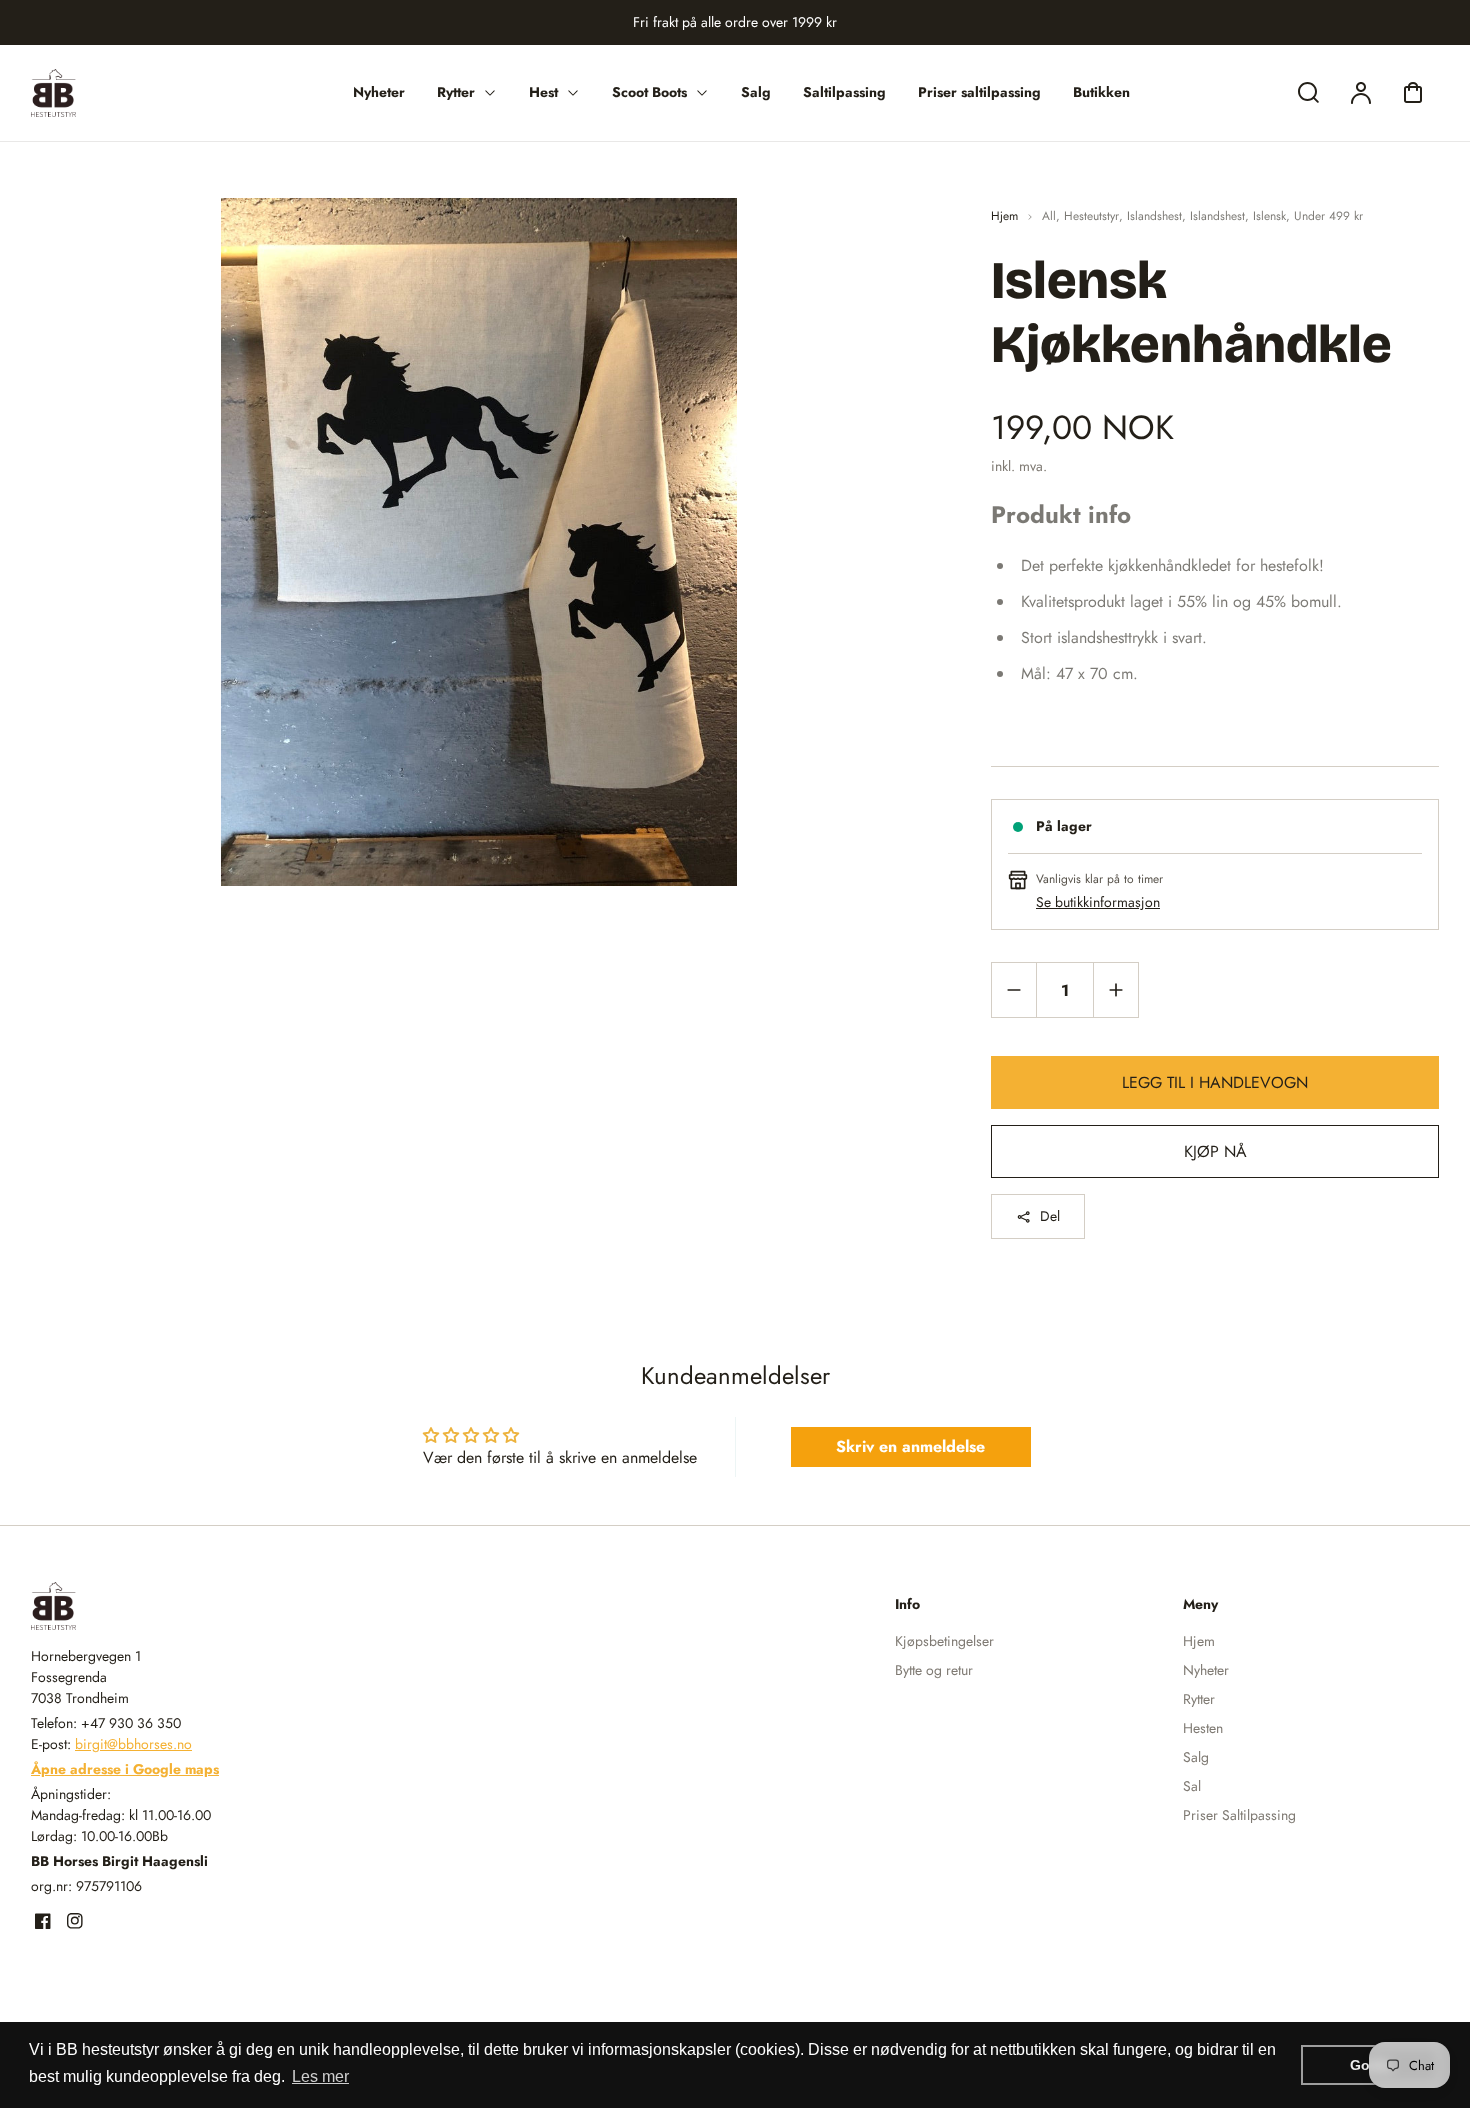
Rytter (1199, 1699)
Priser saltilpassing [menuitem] (979, 92)
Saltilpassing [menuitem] (844, 92)
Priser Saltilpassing (1239, 1815)
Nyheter (1206, 1670)
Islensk (1269, 216)
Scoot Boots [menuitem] (649, 92)
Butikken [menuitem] (1101, 92)
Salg (1196, 1757)
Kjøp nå (1215, 1151)
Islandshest (1154, 216)
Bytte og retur (934, 1670)
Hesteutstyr (1091, 216)
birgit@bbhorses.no (133, 1744)
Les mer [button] (320, 2076)
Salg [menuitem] (756, 92)
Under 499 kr (1328, 216)
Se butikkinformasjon (1098, 902)
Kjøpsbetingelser (944, 1641)
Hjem (1004, 216)
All (1049, 216)
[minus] (1014, 989)
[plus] (1115, 989)
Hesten (1203, 1728)
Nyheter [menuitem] (379, 92)
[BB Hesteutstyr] (156, 1606)
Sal (1192, 1786)
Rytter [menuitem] (456, 92)
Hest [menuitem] (543, 92)
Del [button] (1050, 1216)
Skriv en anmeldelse (910, 1446)
